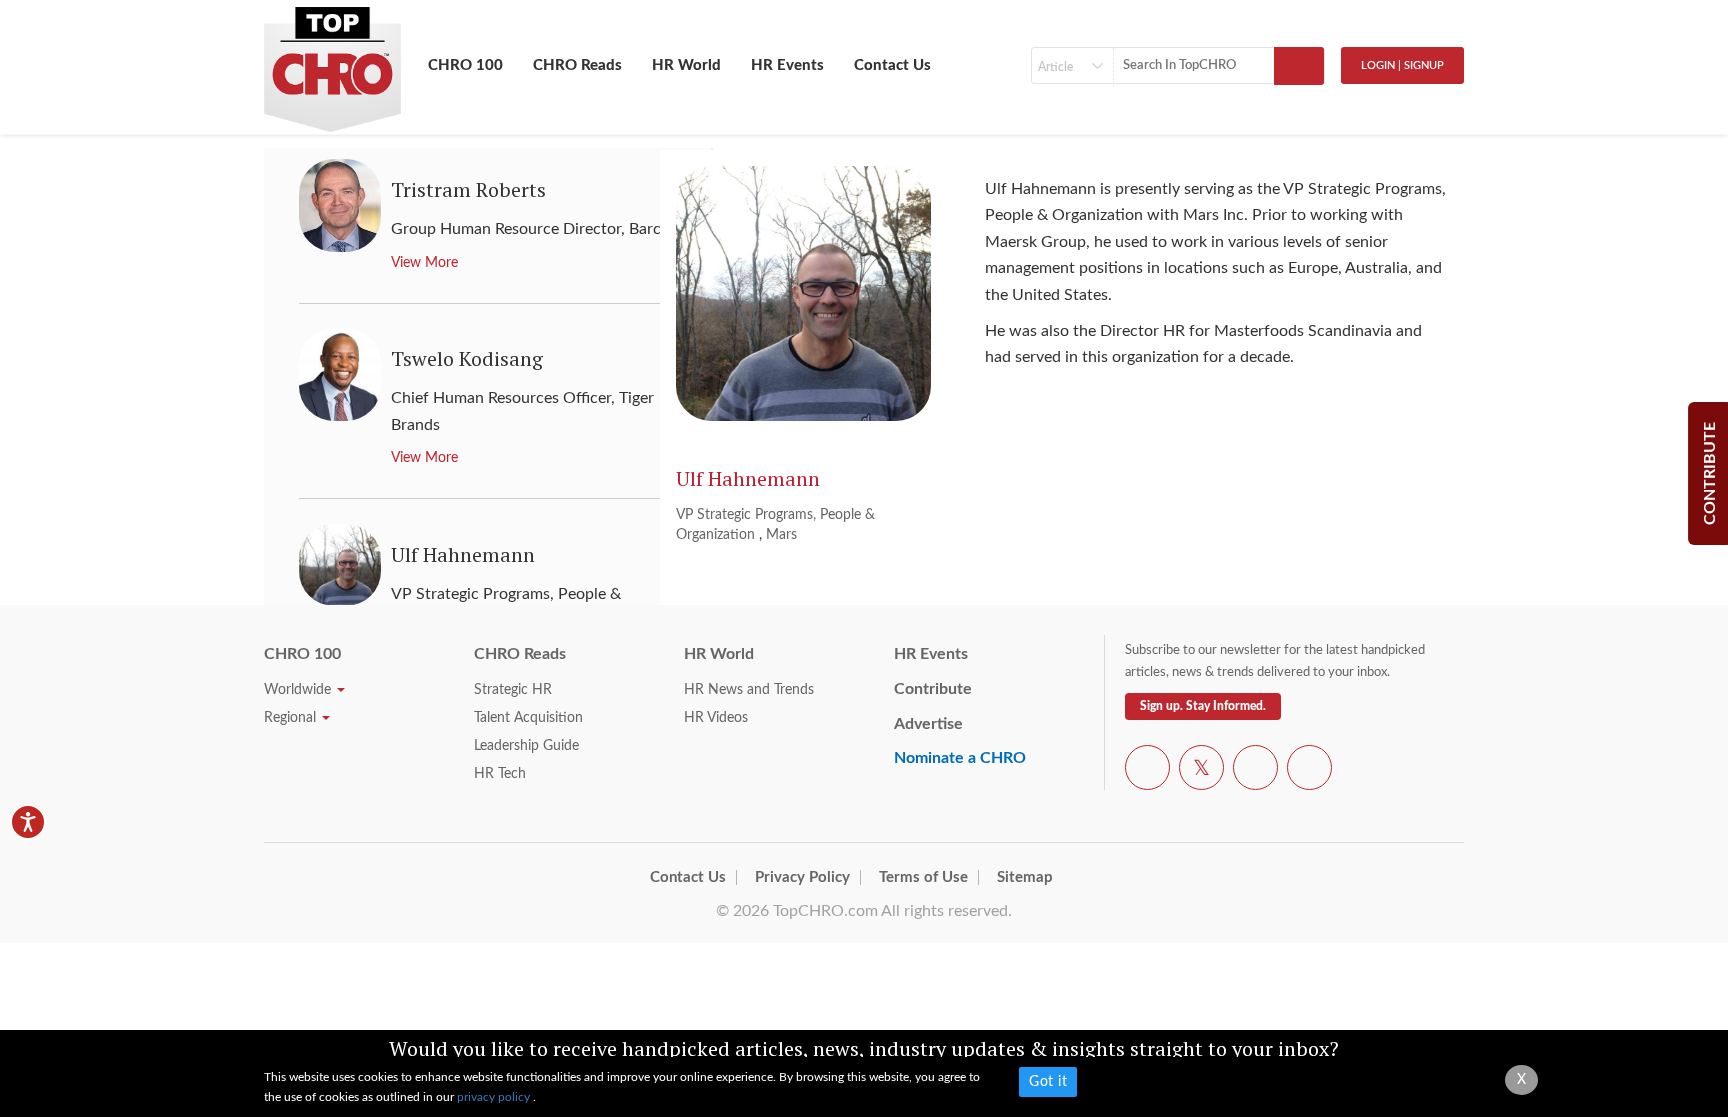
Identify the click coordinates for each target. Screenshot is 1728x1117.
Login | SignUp (1402, 65)
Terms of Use (923, 877)
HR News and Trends (749, 690)
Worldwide (299, 690)
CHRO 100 (465, 65)
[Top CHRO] (332, 61)
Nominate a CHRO (960, 758)
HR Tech (500, 774)
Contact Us (892, 65)
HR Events (787, 65)
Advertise (928, 724)
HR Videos (716, 718)
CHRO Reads (577, 65)
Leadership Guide (526, 746)
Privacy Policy (802, 877)
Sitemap (1025, 877)
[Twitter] (1201, 771)
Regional (292, 718)
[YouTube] (1255, 771)
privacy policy (495, 1097)
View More (424, 263)
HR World (686, 65)
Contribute (933, 689)
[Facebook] (1147, 771)
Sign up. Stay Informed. (1203, 706)
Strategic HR (513, 690)
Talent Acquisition (528, 718)
